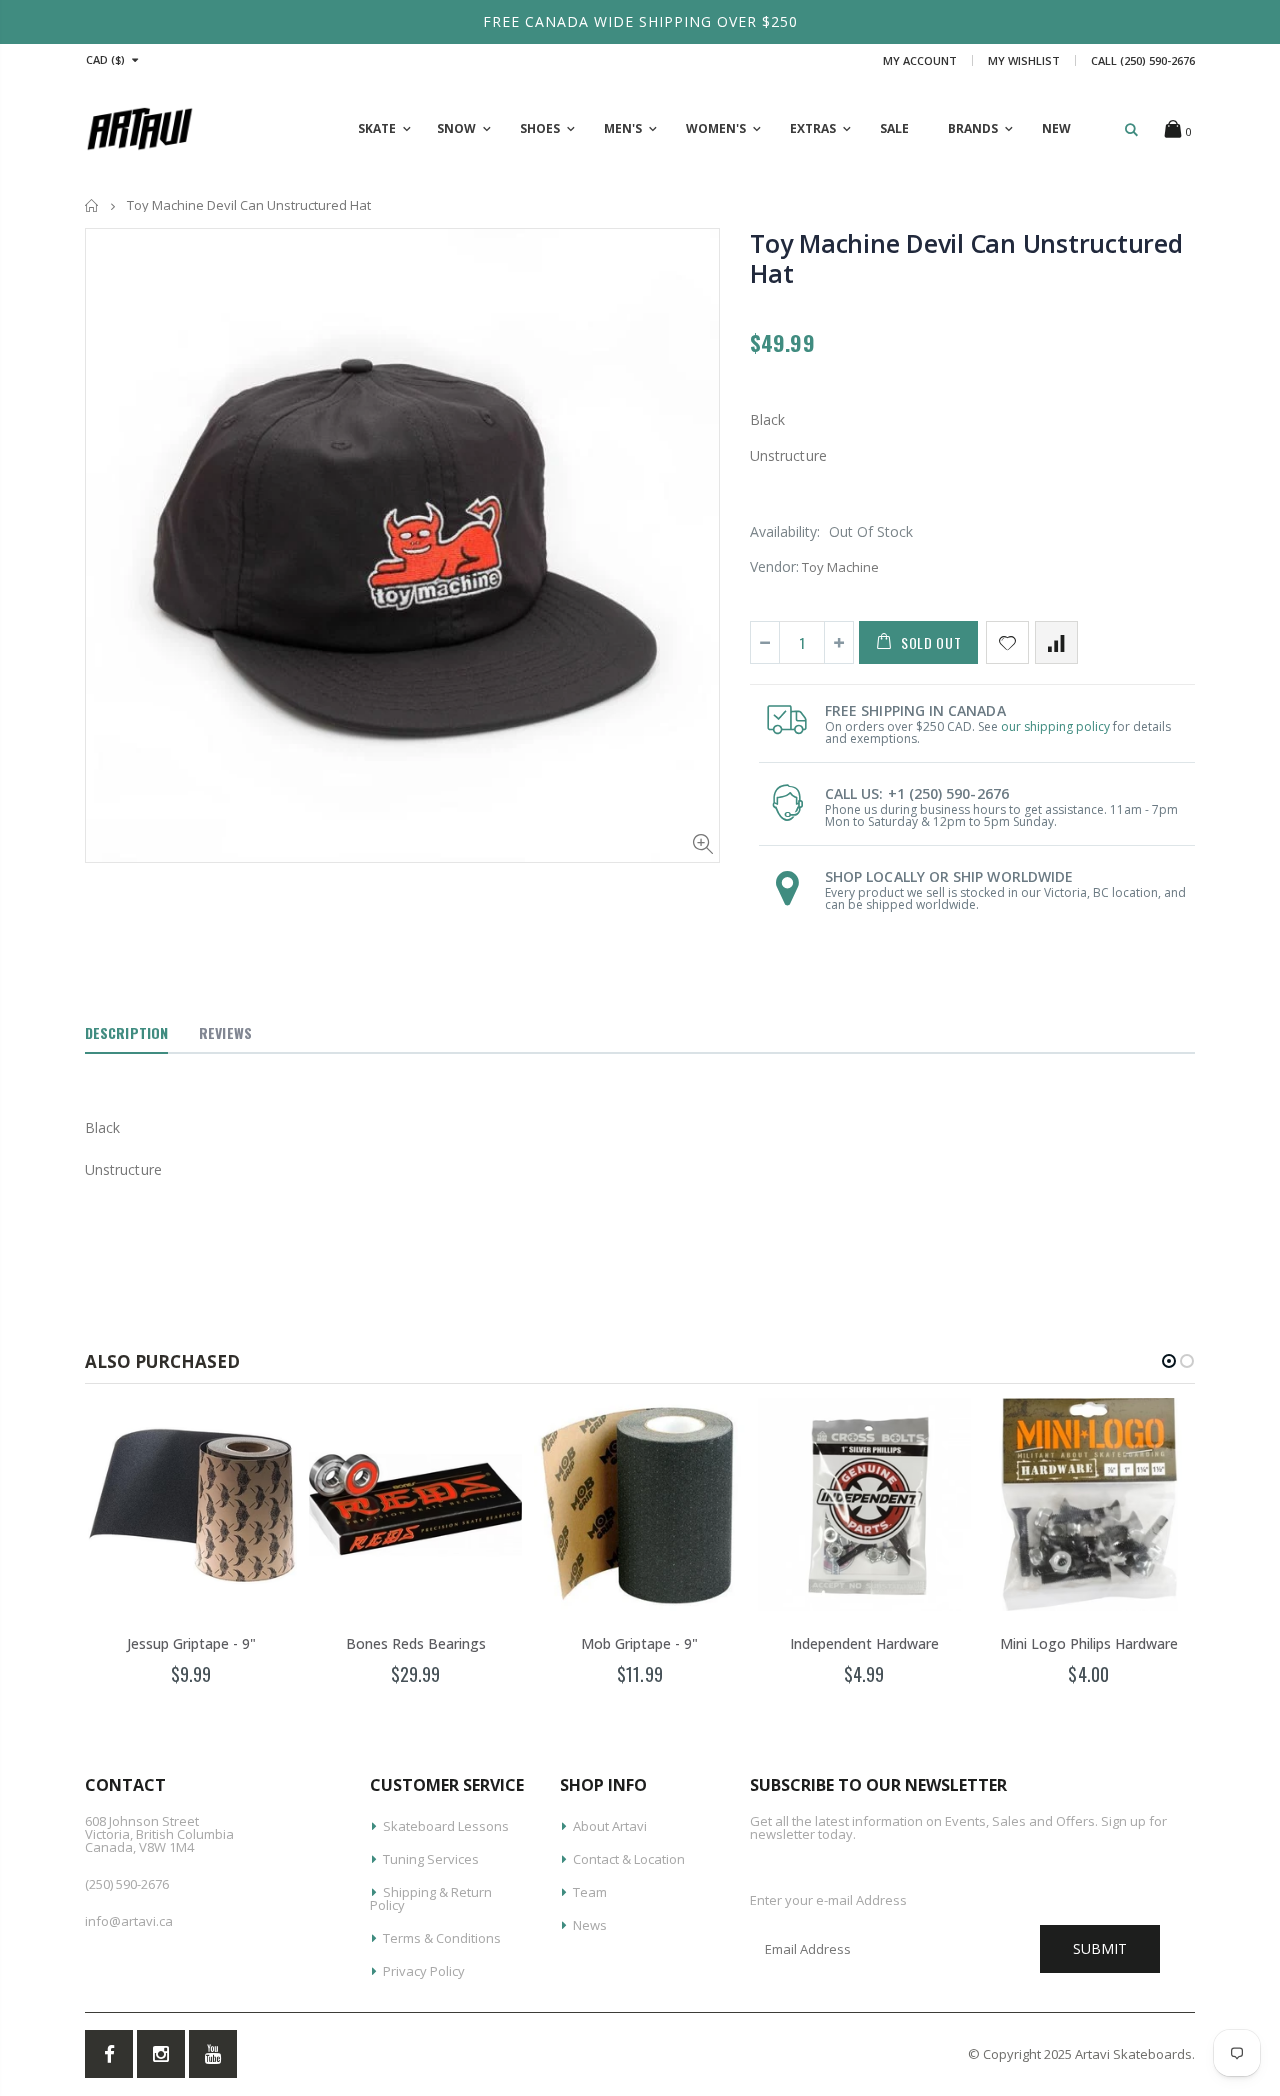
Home (92, 205)
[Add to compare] (1056, 642)
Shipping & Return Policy (431, 1898)
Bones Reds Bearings (416, 1643)
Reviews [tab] (225, 1032)
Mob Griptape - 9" (639, 1643)
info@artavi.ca (129, 1921)
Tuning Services (431, 1859)
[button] (1169, 1361)
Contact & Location (629, 1859)
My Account (920, 60)
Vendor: (774, 566)
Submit (1100, 1948)
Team (590, 1892)
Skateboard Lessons (446, 1826)
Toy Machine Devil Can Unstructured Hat (966, 258)
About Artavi (610, 1826)
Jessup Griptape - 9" (191, 1643)
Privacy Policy (424, 1971)
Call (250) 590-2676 (1143, 60)
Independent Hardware (864, 1643)
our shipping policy (1055, 726)
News (590, 1925)
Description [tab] (126, 1032)
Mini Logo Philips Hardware (1089, 1643)
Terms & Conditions (442, 1938)
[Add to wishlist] (1007, 642)
